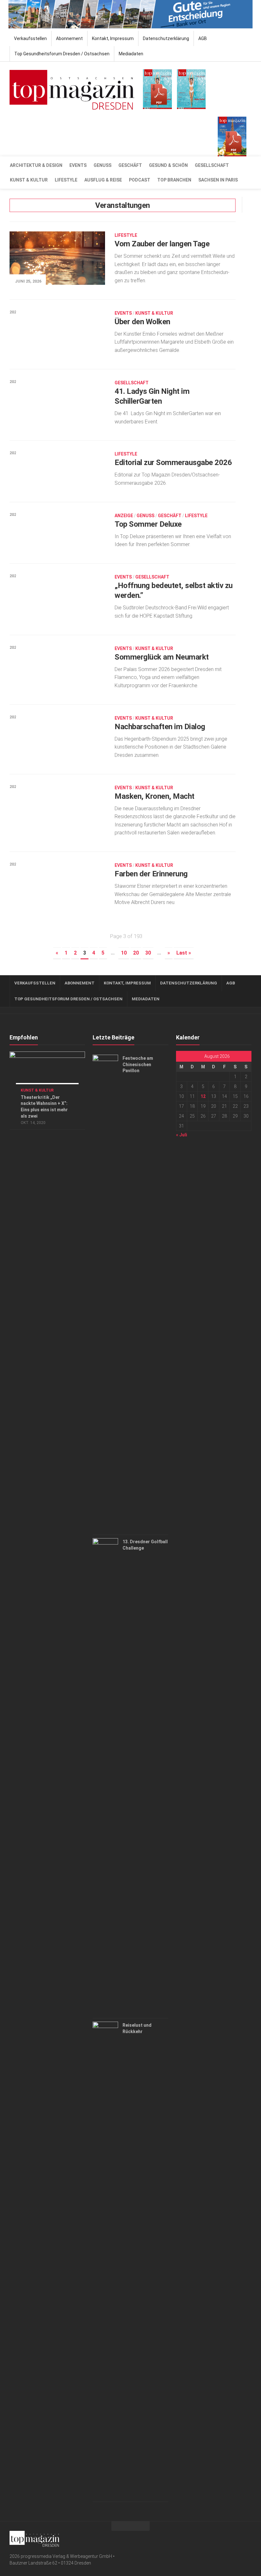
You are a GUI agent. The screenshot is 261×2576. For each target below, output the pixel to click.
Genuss (102, 165)
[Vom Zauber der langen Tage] (57, 258)
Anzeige (124, 516)
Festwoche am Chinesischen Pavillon (138, 1064)
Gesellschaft (212, 165)
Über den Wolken (142, 322)
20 (136, 953)
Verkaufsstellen (30, 38)
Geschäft (130, 165)
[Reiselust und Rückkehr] (105, 2260)
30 (148, 953)
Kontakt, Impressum (113, 38)
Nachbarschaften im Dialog (160, 727)
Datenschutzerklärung (166, 38)
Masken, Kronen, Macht (155, 796)
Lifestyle (66, 180)
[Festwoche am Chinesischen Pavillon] (105, 1293)
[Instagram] (248, 2538)
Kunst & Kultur (29, 180)
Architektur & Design (36, 165)
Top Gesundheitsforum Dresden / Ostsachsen (62, 54)
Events (78, 165)
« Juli (182, 1135)
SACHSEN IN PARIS (218, 180)
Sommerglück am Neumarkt (162, 657)
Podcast (140, 180)
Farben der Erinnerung (151, 874)
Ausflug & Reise (103, 180)
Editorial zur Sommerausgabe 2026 (173, 462)
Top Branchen (174, 180)
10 (124, 953)
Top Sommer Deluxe (148, 524)
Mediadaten (131, 54)
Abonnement (69, 38)
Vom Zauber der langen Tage (162, 244)
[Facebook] (237, 2538)
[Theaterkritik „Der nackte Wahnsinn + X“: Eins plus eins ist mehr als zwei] (47, 1073)
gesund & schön (168, 165)
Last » (184, 953)
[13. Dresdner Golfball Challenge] (105, 1777)
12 (203, 1096)
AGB (203, 38)
